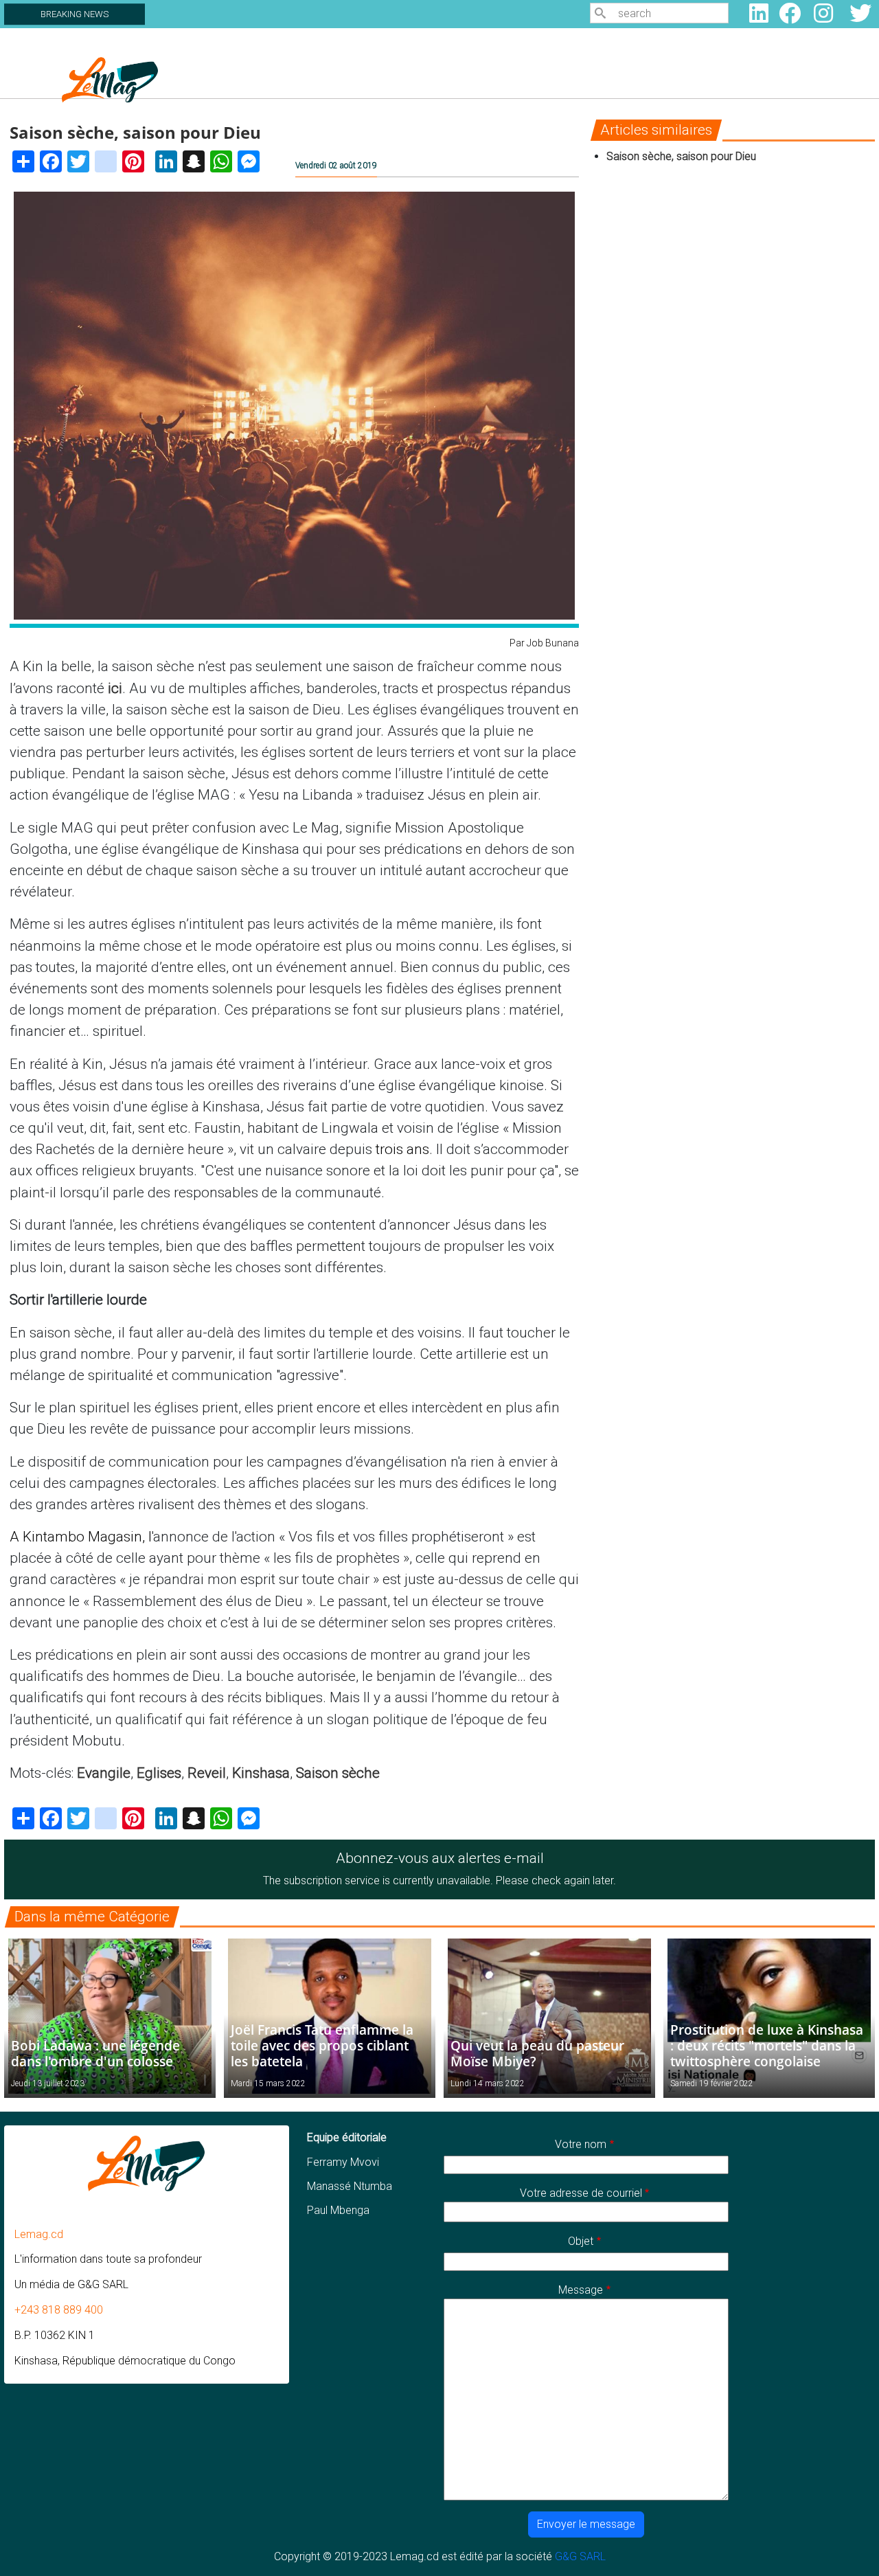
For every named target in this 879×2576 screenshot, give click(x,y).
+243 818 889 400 (59, 2310)
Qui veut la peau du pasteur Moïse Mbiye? (537, 2053)
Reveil (207, 1773)
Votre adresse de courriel (581, 2193)
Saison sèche (338, 1773)
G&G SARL (580, 2556)
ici (115, 688)
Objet (581, 2241)
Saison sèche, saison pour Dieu (681, 156)
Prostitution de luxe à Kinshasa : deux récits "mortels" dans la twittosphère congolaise (767, 2045)
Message (581, 2290)
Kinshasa (261, 1773)
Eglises (159, 1773)
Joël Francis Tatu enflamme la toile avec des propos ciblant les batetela (322, 2045)
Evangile (104, 1773)
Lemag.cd (39, 2234)
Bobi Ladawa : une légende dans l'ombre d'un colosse (95, 2053)
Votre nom (581, 2144)
